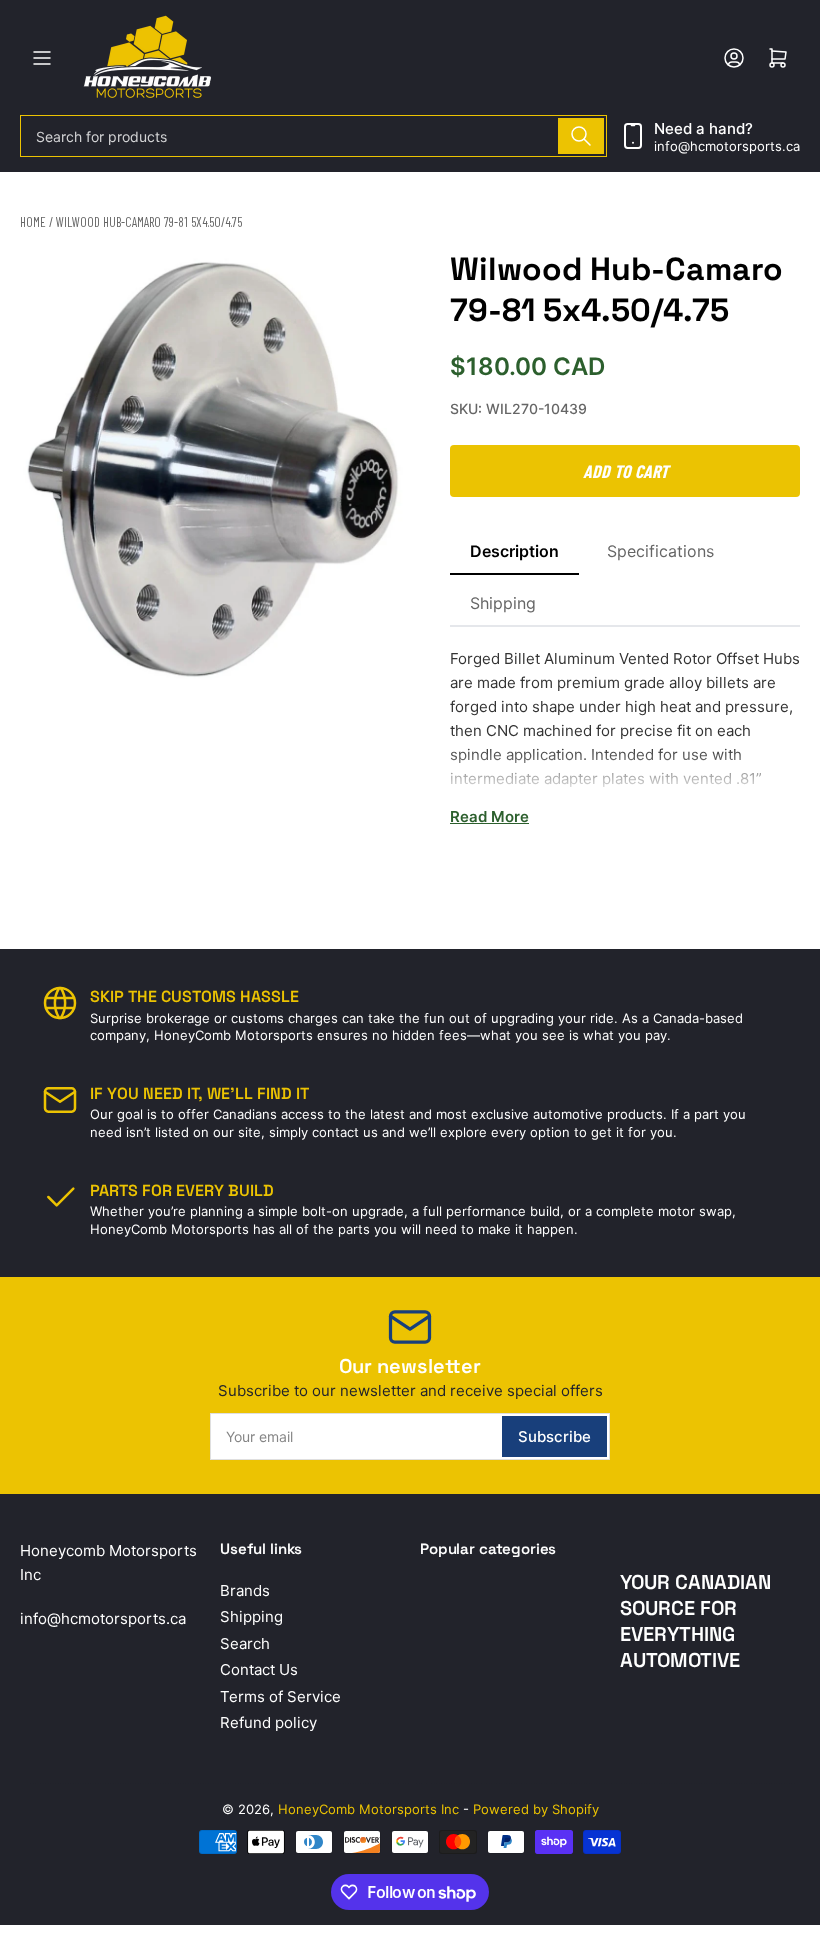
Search (245, 1643)
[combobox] (313, 136)
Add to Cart (625, 471)
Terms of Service (280, 1696)
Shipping (503, 603)
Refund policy (268, 1722)
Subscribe (554, 1436)
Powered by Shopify (536, 1809)
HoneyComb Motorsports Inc (368, 1809)
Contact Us (259, 1669)
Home (33, 222)
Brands (245, 1590)
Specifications (660, 551)
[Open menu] (42, 58)
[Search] (581, 136)
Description (514, 551)
